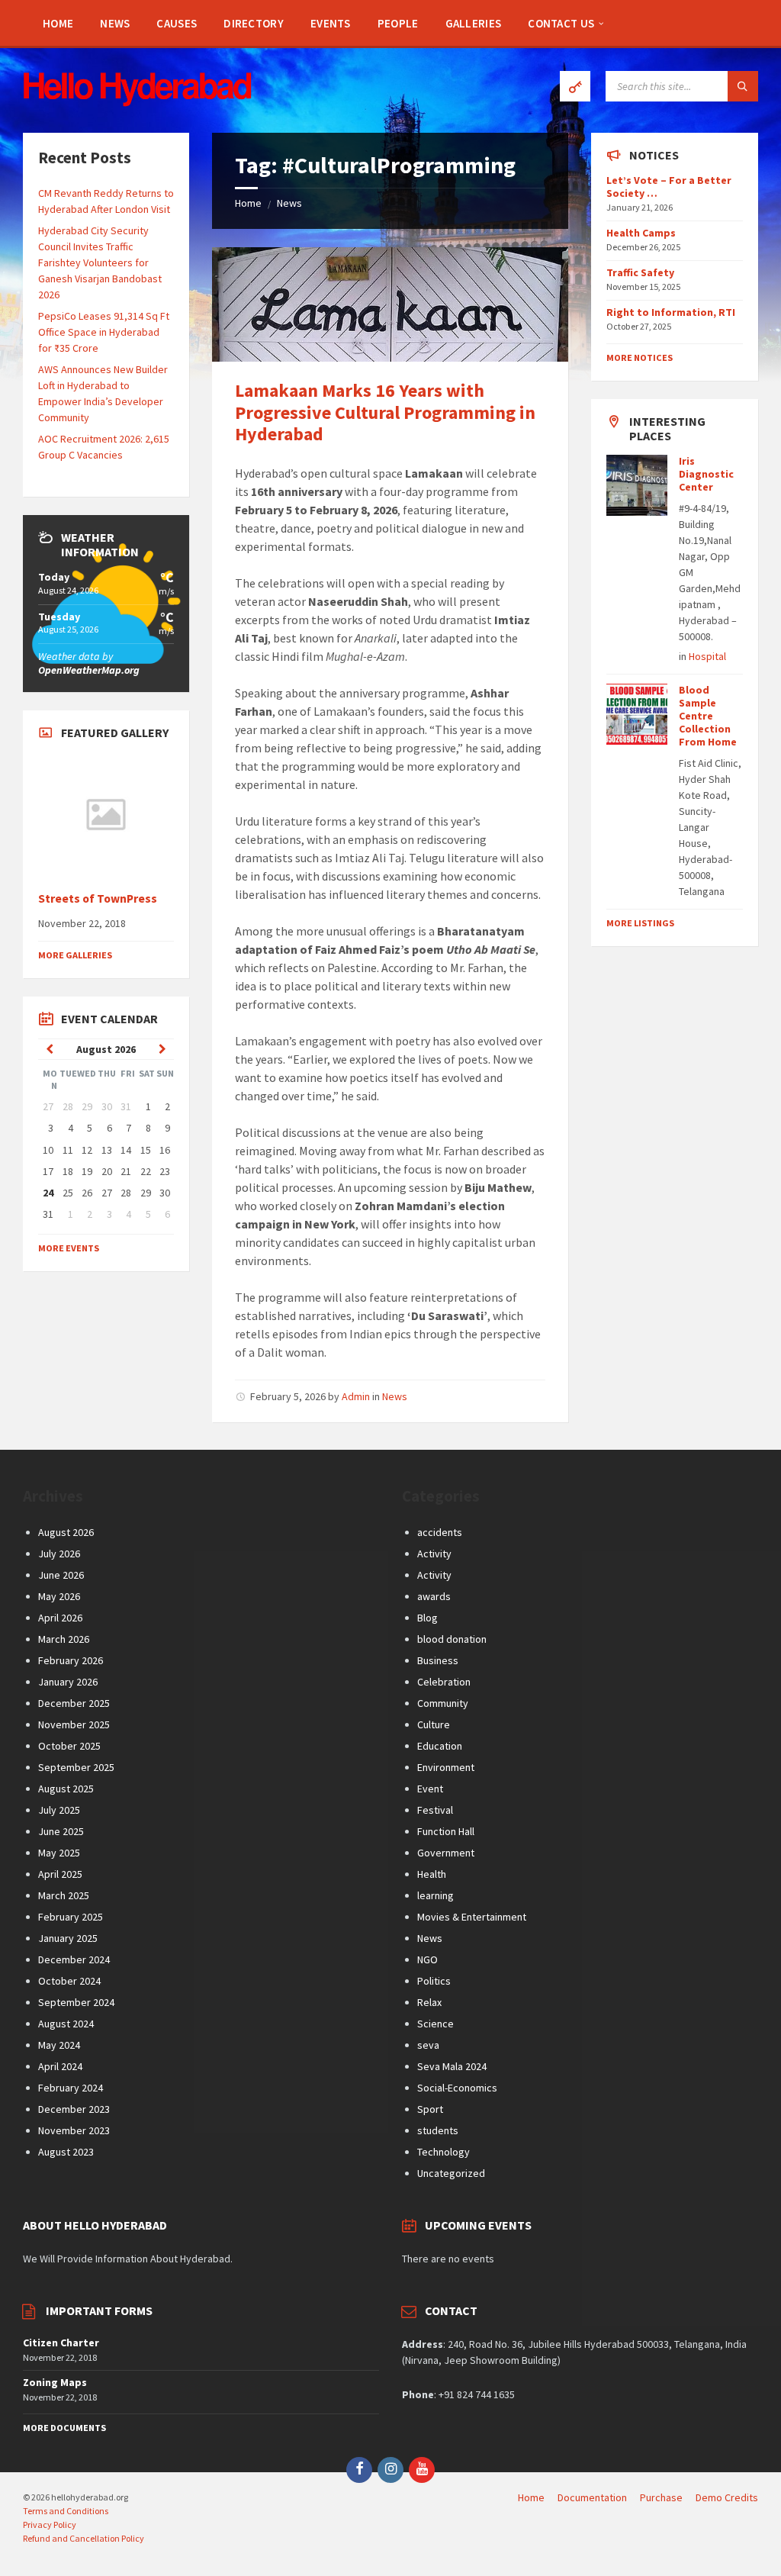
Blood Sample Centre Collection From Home (708, 715)
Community (443, 1703)
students (438, 2130)
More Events (69, 1248)
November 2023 (74, 2130)
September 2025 (76, 1767)
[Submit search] (743, 86)
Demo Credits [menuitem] (727, 2497)
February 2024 (71, 2088)
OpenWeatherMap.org (89, 670)
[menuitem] (58, 23)
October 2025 (69, 1746)
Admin (356, 1396)
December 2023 (74, 2109)
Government (446, 1853)
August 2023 (66, 2152)
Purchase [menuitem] (661, 2497)
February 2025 (71, 1917)
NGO (427, 1959)
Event (430, 1789)
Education (440, 1746)
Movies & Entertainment (472, 1917)
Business (438, 1660)
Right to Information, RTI (671, 312)
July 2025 (59, 1810)
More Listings (640, 923)
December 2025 (74, 1703)
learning (435, 1895)
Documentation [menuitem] (592, 2497)
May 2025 (59, 1853)
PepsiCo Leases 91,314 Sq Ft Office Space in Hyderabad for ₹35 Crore (104, 332)
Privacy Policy (50, 2524)
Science (435, 2024)
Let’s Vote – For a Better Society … (669, 187)
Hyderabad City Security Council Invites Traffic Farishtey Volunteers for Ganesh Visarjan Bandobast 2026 (100, 262)
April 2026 (60, 1618)
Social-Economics (457, 2088)
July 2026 (59, 1554)
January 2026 (68, 1682)
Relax (429, 2002)
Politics (434, 1981)
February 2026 (71, 1660)
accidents (440, 1532)
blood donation (452, 1639)
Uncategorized (451, 2173)
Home (248, 203)
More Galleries (75, 955)
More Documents (64, 2428)
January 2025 (68, 1938)
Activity (434, 1554)
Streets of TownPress (98, 898)
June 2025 (61, 1831)
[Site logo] (137, 102)
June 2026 (61, 1575)
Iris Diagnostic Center (706, 474)
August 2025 (66, 1789)
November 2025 (74, 1724)
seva (428, 2045)
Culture (434, 1724)
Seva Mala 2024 (452, 2066)
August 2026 (66, 1532)
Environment (446, 1767)
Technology (444, 2152)
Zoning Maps (55, 2382)
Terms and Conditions (66, 2511)
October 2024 (69, 1981)
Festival (435, 1810)
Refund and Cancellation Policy (84, 2538)
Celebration (444, 1682)
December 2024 (74, 1959)
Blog (427, 1618)
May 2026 (59, 1596)
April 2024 (60, 2066)
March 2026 (64, 1639)
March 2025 (64, 1895)
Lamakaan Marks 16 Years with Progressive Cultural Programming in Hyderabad (385, 412)
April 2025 (60, 1874)
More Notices (640, 357)
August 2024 (66, 2024)
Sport (430, 2109)
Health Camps (641, 233)
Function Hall (446, 1831)
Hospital (707, 656)
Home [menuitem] (531, 2497)
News (289, 203)
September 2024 (76, 2002)
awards (434, 1596)
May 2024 (59, 2045)
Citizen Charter (61, 2343)
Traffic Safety (640, 272)
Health (432, 1874)
